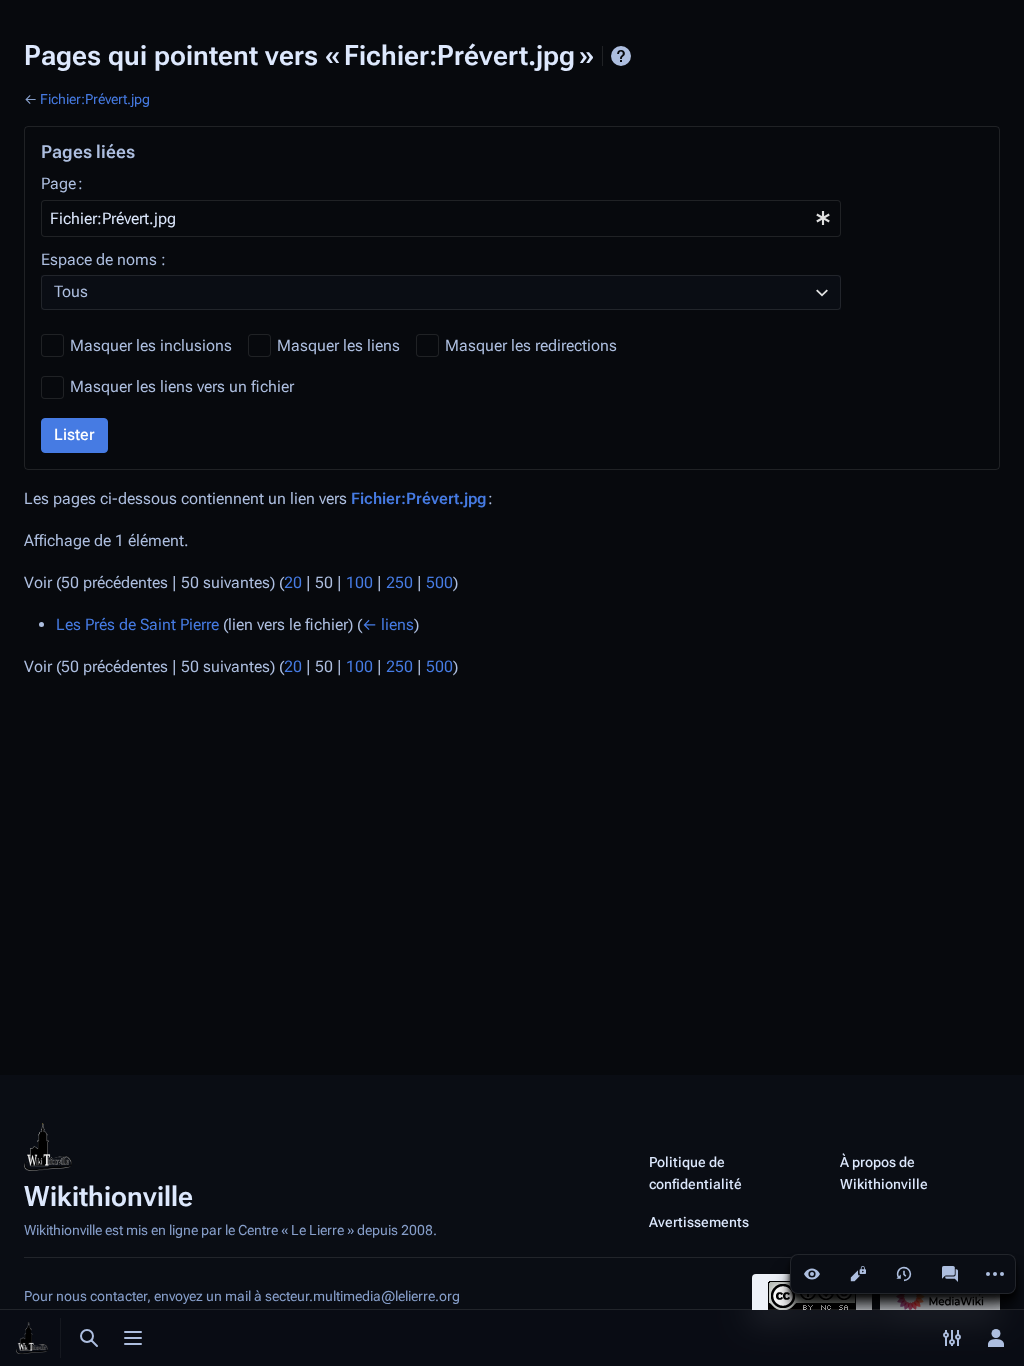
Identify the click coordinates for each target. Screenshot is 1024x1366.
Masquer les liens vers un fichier (182, 386)
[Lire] (812, 1274)
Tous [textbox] (71, 291)
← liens (388, 624)
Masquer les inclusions (151, 345)
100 (359, 582)
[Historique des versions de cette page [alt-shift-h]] (904, 1274)
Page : (62, 183)
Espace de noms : (103, 259)
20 (293, 582)
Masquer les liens (338, 345)
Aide (621, 56)
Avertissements (699, 1222)
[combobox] (441, 218)
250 (399, 582)
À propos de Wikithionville (884, 1173)
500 (439, 582)
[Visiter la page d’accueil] (32, 1338)
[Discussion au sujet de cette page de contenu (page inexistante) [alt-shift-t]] (950, 1274)
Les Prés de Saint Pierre (137, 624)
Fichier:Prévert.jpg (95, 99)
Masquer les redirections (531, 345)
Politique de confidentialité (695, 1173)
